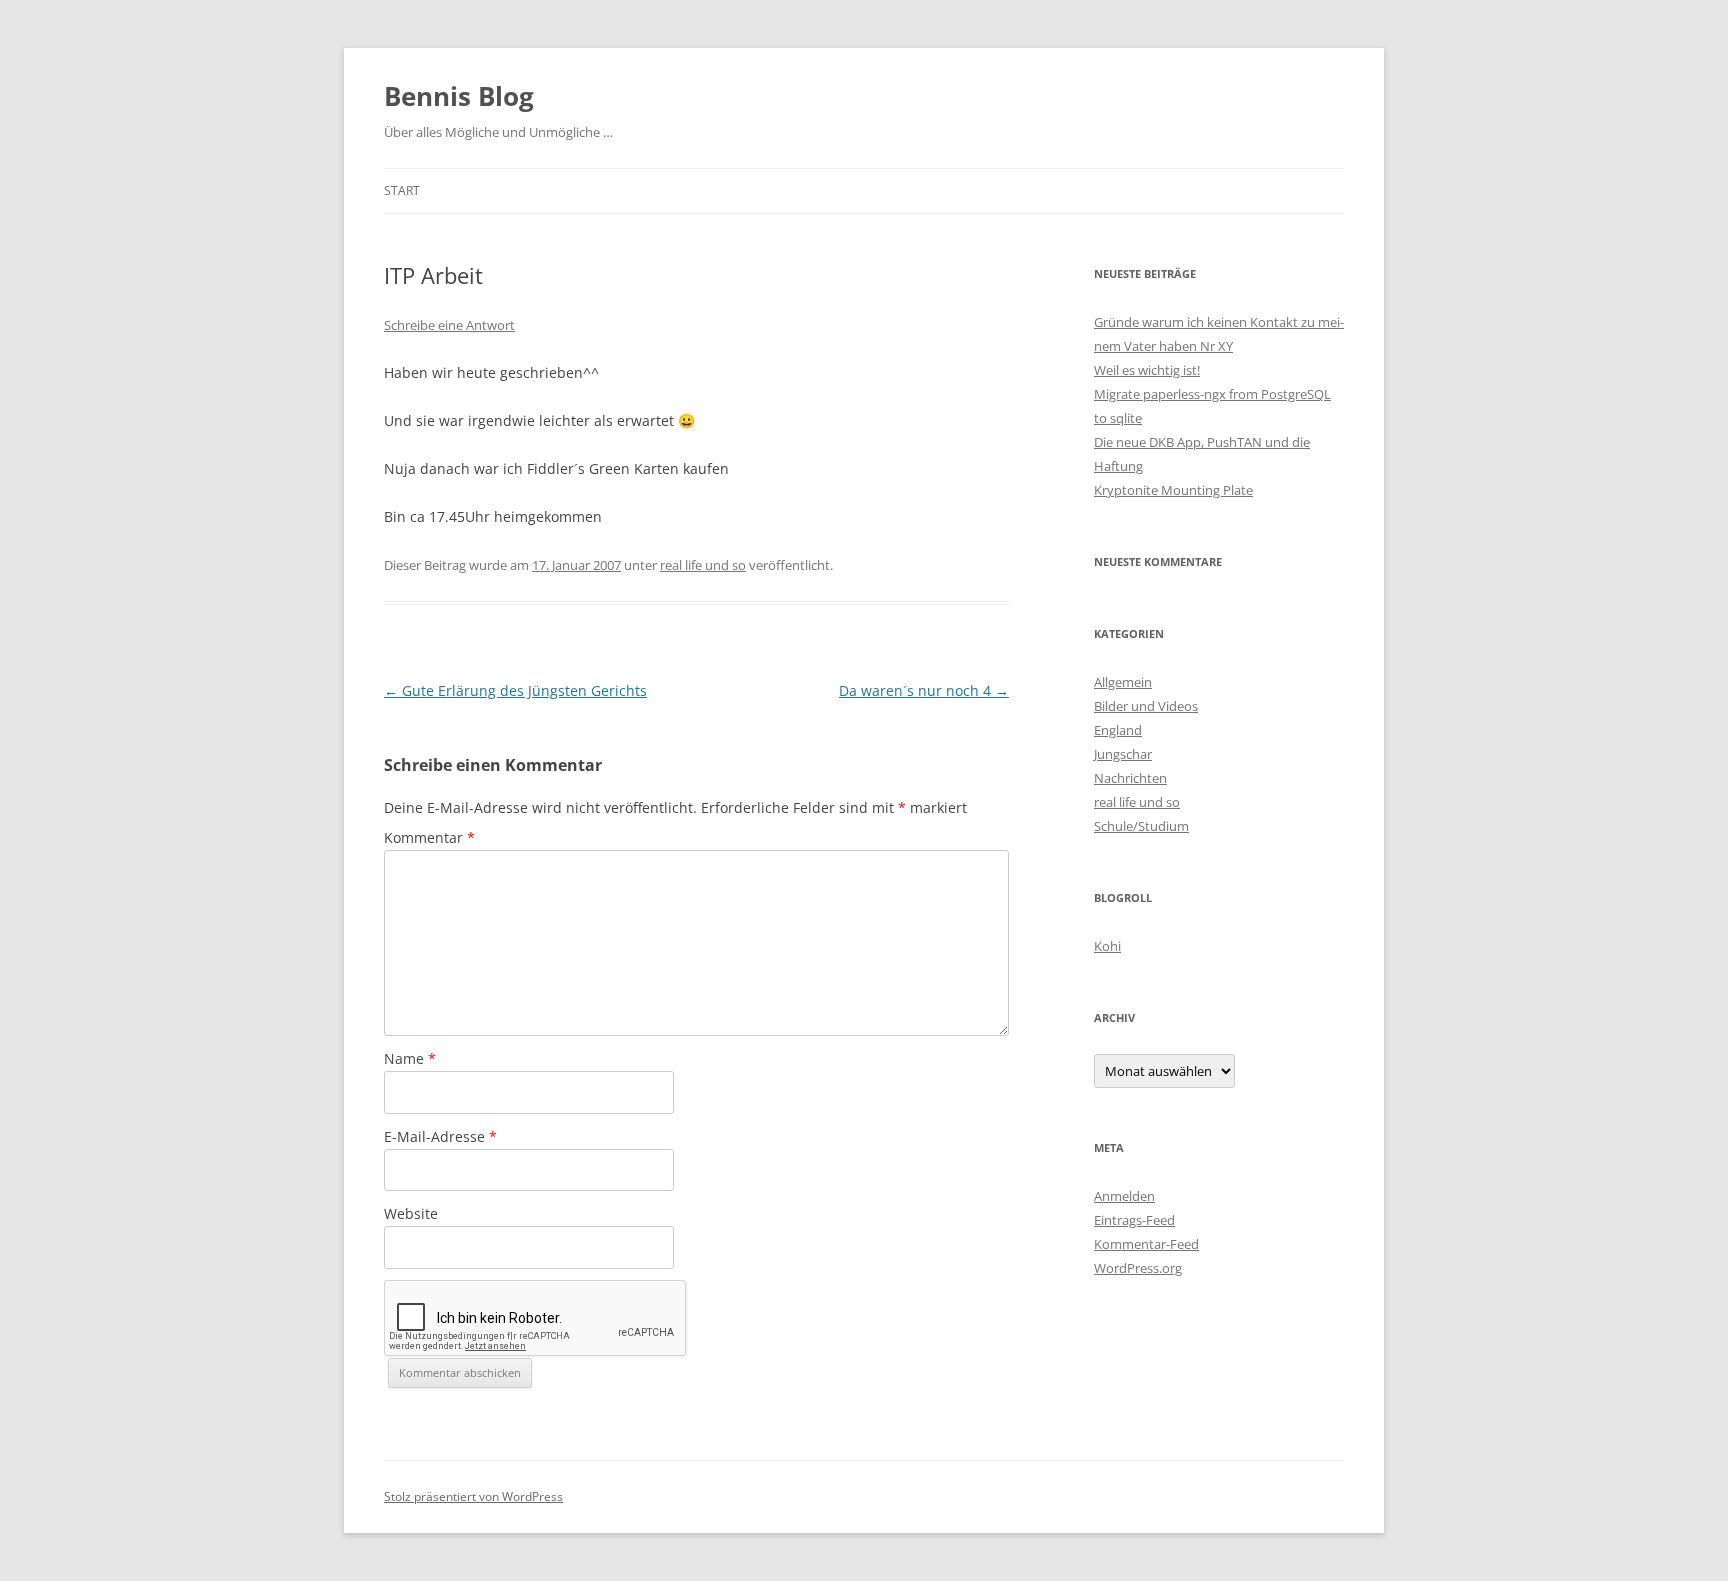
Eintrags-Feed (1134, 1220)
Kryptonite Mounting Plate (1173, 490)
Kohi (1107, 946)
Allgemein (1123, 682)
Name (410, 1058)
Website (411, 1213)
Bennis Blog (459, 96)
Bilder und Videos (1146, 706)
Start (402, 190)
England (1118, 730)
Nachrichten (1130, 778)
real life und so (703, 565)
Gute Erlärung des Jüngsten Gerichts (515, 690)
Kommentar (429, 837)
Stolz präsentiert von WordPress (473, 1496)
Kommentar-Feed (1146, 1244)
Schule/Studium (1141, 826)
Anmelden (1124, 1196)
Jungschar (1123, 754)
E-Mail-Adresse (440, 1136)
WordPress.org (1138, 1268)
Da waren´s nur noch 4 (924, 690)
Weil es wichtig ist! (1147, 370)
